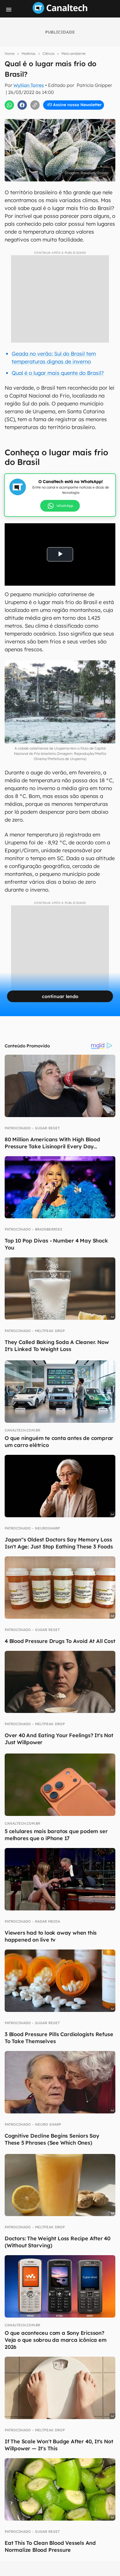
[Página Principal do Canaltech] (60, 12)
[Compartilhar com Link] (35, 105)
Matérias (29, 54)
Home (10, 54)
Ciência (48, 54)
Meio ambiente (74, 54)
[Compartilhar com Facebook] (22, 105)
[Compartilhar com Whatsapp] (9, 105)
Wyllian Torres (29, 85)
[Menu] (9, 10)
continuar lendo (60, 996)
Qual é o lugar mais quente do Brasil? (58, 373)
